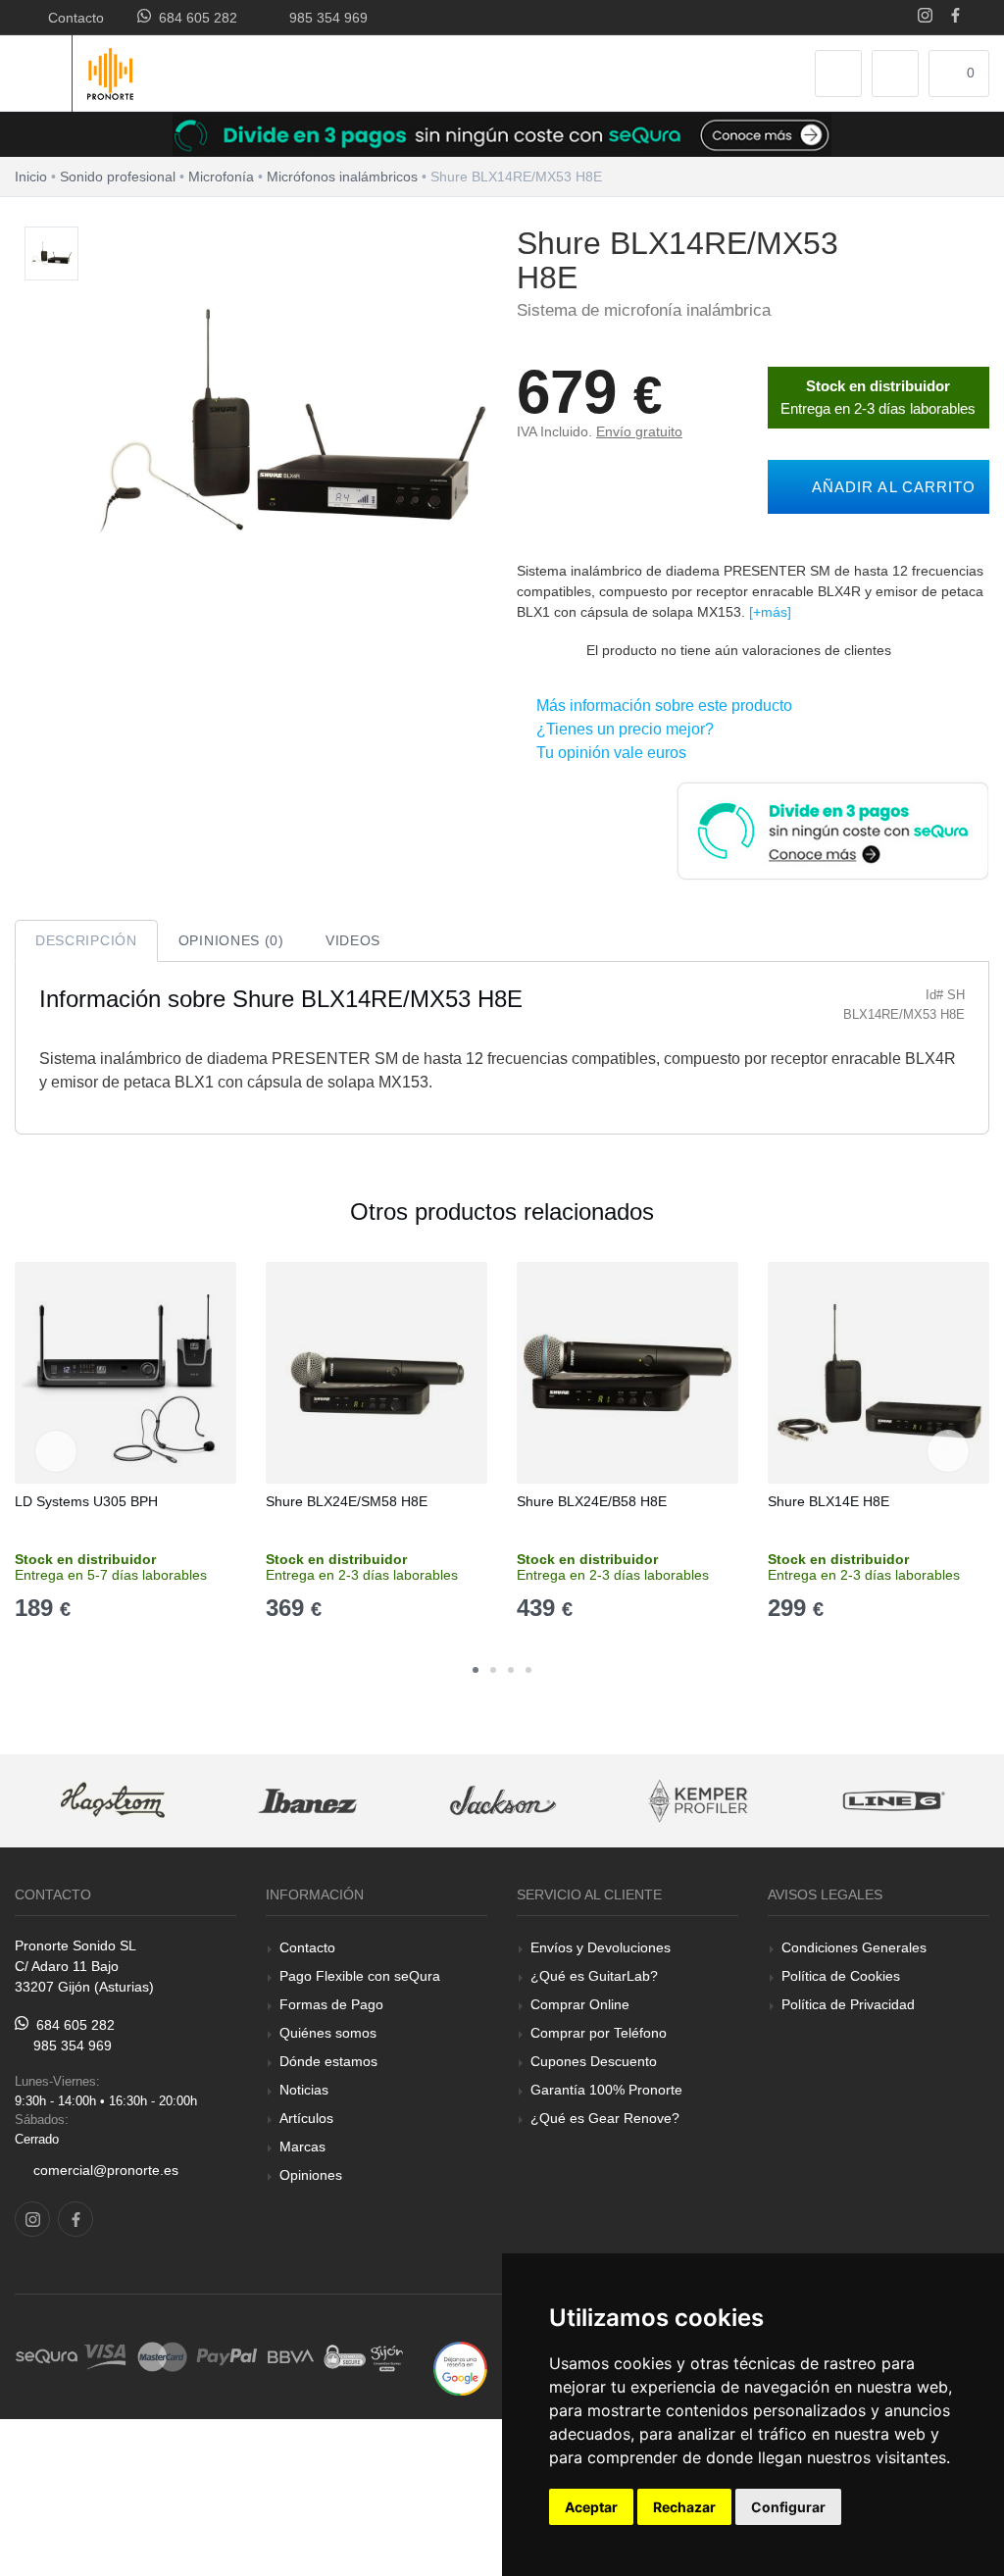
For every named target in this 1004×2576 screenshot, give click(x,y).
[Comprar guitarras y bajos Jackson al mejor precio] (503, 1801)
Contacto (72, 18)
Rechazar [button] (684, 2507)
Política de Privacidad (848, 2004)
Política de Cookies (841, 1976)
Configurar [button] (788, 2507)
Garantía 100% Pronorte (606, 2090)
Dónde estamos (328, 2061)
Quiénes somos (328, 2033)
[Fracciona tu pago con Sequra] (832, 829)
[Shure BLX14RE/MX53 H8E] (51, 254)
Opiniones (311, 2175)
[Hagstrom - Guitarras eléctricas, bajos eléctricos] (113, 1801)
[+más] (770, 612)
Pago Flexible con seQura (360, 1976)
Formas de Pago (331, 2004)
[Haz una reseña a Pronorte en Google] (460, 2368)
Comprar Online (580, 2004)
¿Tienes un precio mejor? (621, 729)
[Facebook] (955, 17)
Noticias (304, 2090)
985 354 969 (325, 18)
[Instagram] (925, 17)
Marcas (302, 2147)
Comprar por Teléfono (599, 2033)
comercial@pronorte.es (106, 2170)
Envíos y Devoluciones (601, 1947)
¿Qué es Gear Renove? (605, 2118)
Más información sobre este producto (660, 706)
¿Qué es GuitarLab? (594, 1976)
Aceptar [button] (591, 2507)
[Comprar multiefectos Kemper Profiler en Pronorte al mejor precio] (698, 1801)
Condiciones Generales (854, 1947)
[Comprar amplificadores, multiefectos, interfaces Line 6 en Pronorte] (893, 1801)
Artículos (306, 2118)
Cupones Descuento (594, 2061)
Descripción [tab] (86, 940)
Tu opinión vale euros (607, 753)
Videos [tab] (353, 940)
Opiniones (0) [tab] (231, 940)
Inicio (31, 177)
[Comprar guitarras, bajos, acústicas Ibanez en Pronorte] (308, 1801)
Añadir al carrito (889, 487)
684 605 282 (194, 18)
